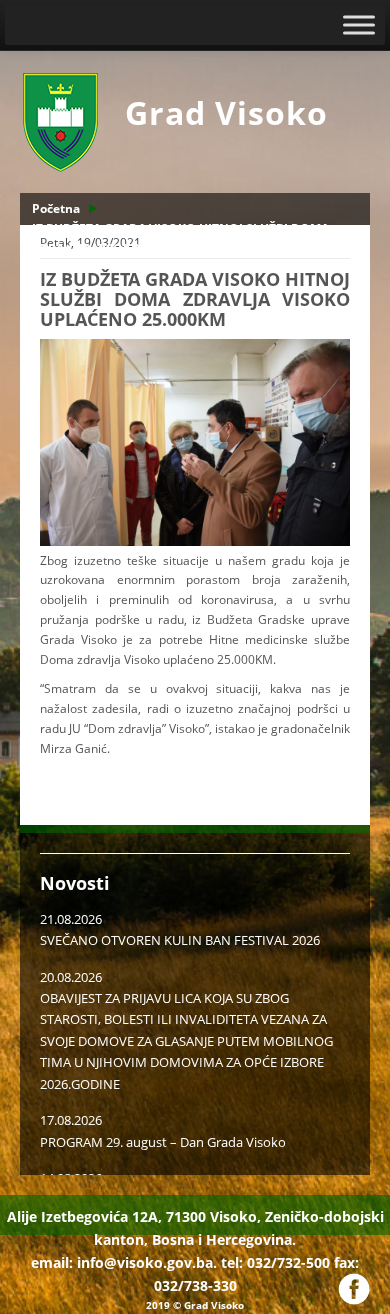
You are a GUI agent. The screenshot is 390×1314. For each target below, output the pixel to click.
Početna (56, 208)
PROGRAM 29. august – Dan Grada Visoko (163, 1142)
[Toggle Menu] (359, 24)
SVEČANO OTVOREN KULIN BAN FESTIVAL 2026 (180, 940)
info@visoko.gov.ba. (147, 1262)
